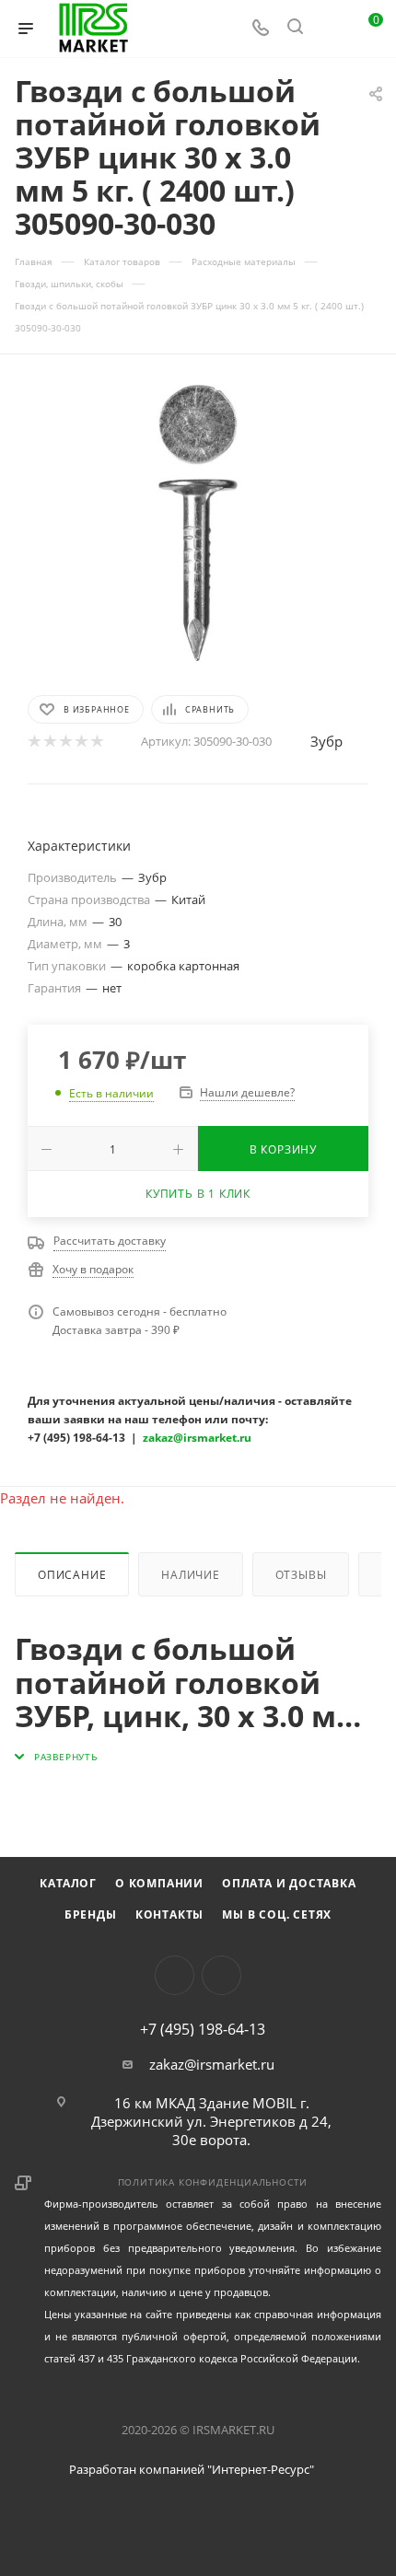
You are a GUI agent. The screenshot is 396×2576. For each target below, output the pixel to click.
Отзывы (301, 1575)
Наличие (191, 1575)
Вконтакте (175, 1975)
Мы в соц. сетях (277, 1915)
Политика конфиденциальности (213, 2182)
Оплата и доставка (289, 1883)
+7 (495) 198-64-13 (203, 2029)
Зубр (326, 741)
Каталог (68, 1883)
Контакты (169, 1915)
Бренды (91, 1915)
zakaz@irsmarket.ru (212, 2064)
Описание (72, 1575)
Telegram (221, 1975)
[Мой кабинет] (330, 29)
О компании (159, 1883)
